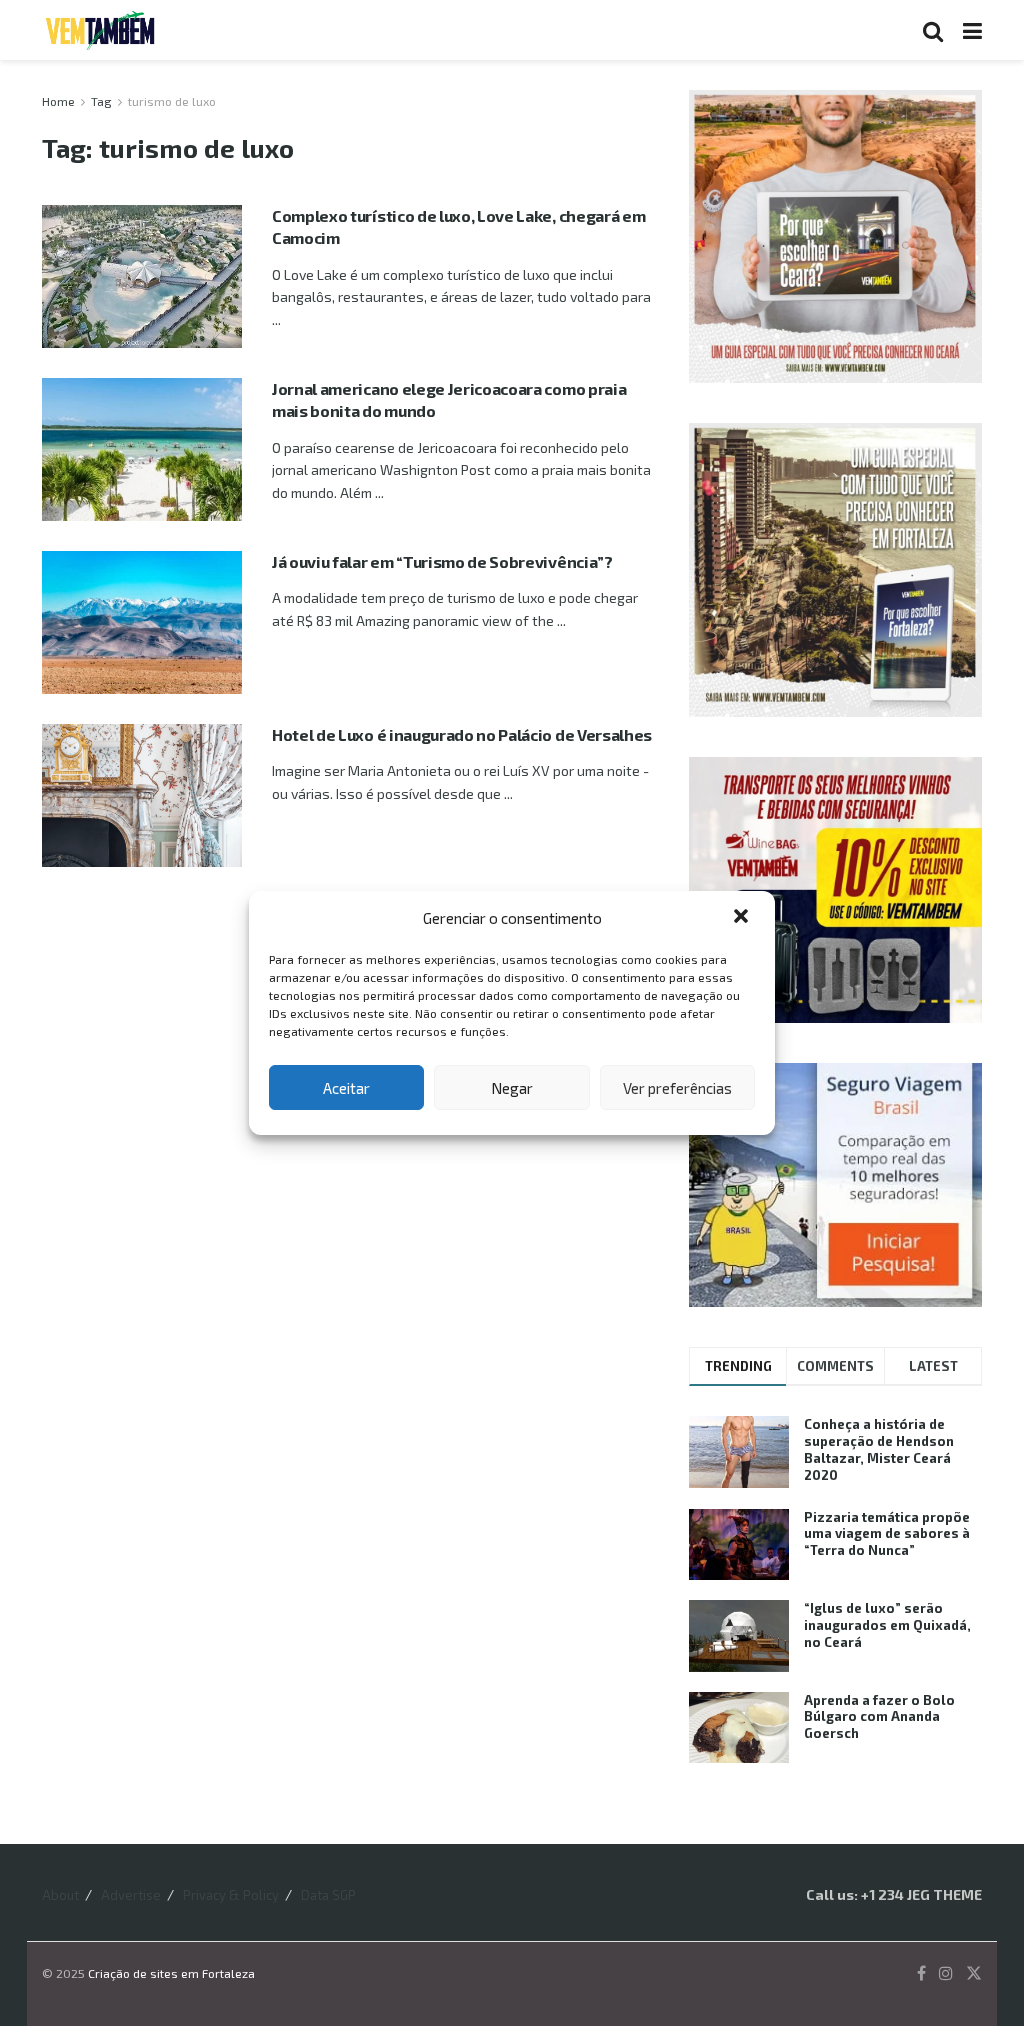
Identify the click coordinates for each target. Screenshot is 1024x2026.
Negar (512, 1088)
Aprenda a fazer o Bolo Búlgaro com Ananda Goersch (879, 1717)
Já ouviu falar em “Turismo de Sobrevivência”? (442, 561)
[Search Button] (933, 30)
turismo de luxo (172, 101)
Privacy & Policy (231, 1895)
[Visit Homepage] (100, 30)
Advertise (131, 1895)
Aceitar (346, 1088)
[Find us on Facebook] (921, 1973)
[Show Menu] (972, 30)
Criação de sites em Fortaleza (171, 1973)
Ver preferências (677, 1088)
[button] (743, 918)
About (60, 1895)
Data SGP (328, 1895)
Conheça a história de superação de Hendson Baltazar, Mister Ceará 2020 (879, 1449)
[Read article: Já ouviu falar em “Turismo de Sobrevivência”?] (142, 622)
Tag (101, 101)
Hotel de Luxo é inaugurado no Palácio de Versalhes (462, 734)
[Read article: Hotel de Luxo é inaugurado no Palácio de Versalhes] (142, 795)
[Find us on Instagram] (946, 1973)
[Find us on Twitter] (974, 1973)
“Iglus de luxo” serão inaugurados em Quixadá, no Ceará (887, 1625)
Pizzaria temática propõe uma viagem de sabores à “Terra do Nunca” (887, 1534)
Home (58, 101)
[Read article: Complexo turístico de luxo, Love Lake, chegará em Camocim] (142, 276)
